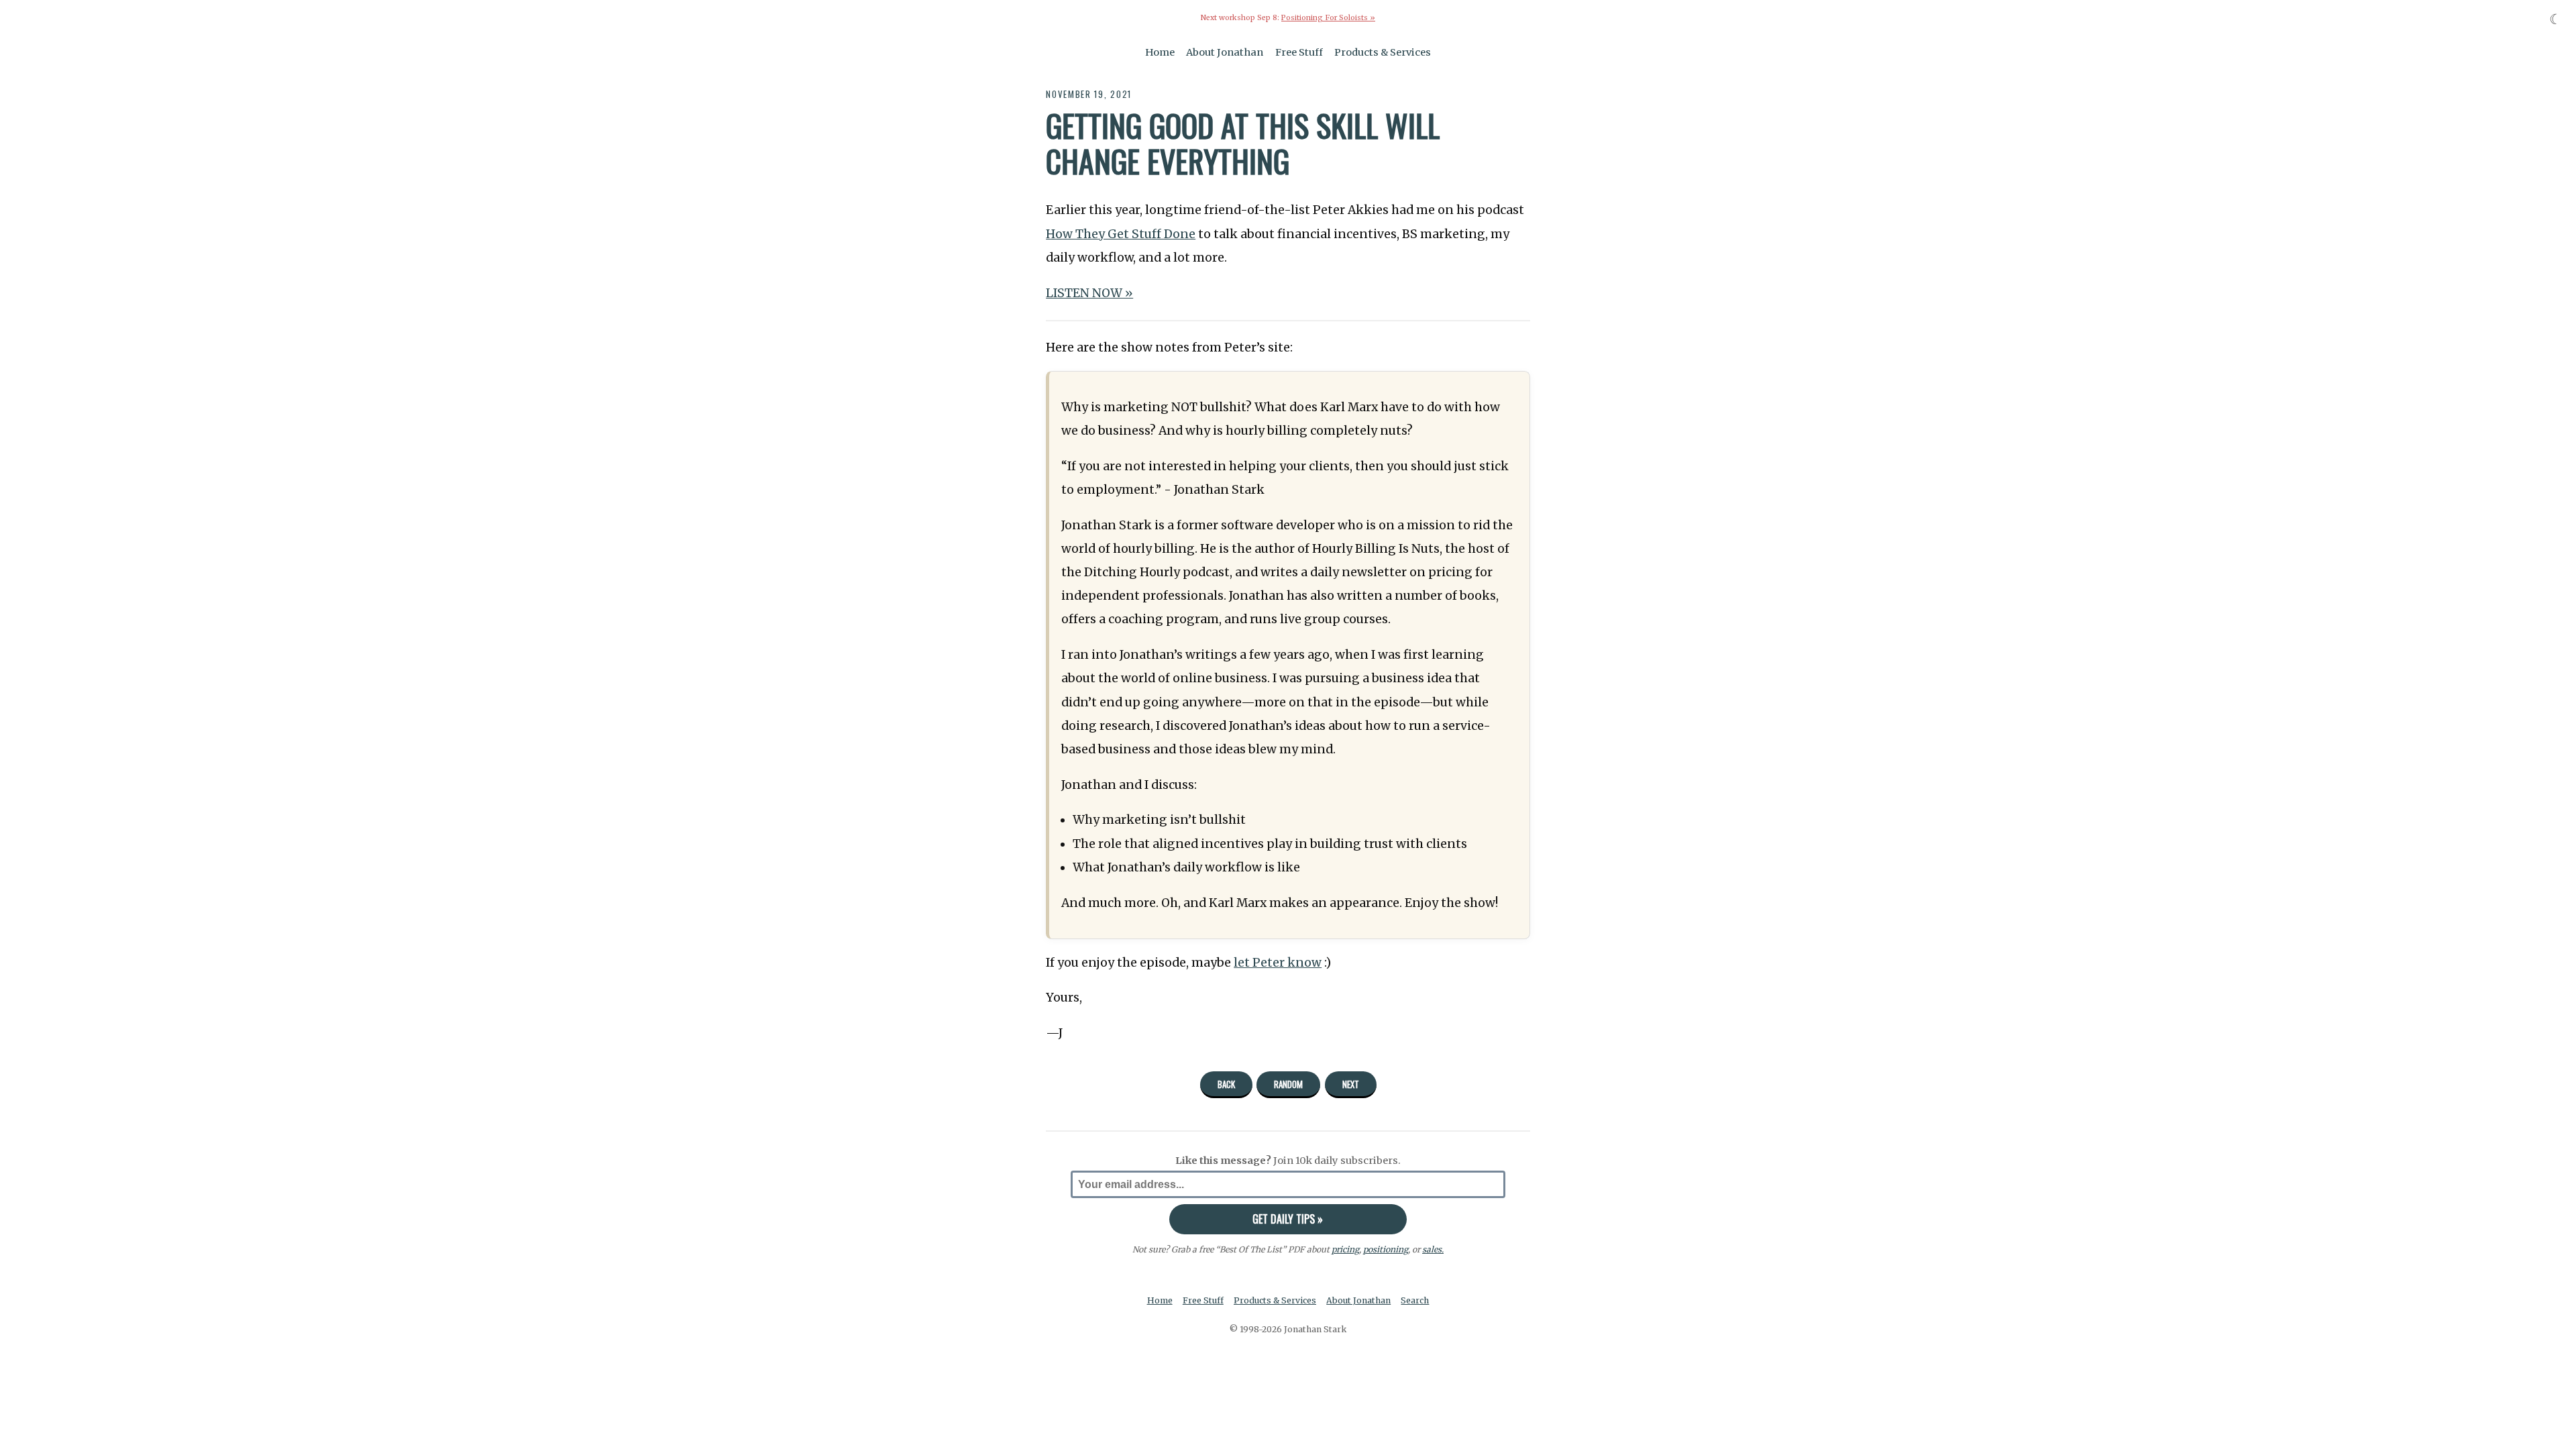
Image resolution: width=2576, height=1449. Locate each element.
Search (1415, 1300)
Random (1288, 1084)
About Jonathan (1225, 52)
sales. (1433, 1249)
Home (1160, 52)
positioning (1386, 1249)
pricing (1345, 1249)
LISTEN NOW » (1089, 293)
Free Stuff (1299, 52)
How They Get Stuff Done (1121, 234)
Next (1351, 1084)
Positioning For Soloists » (1328, 18)
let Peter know (1278, 963)
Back (1226, 1084)
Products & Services (1383, 52)
